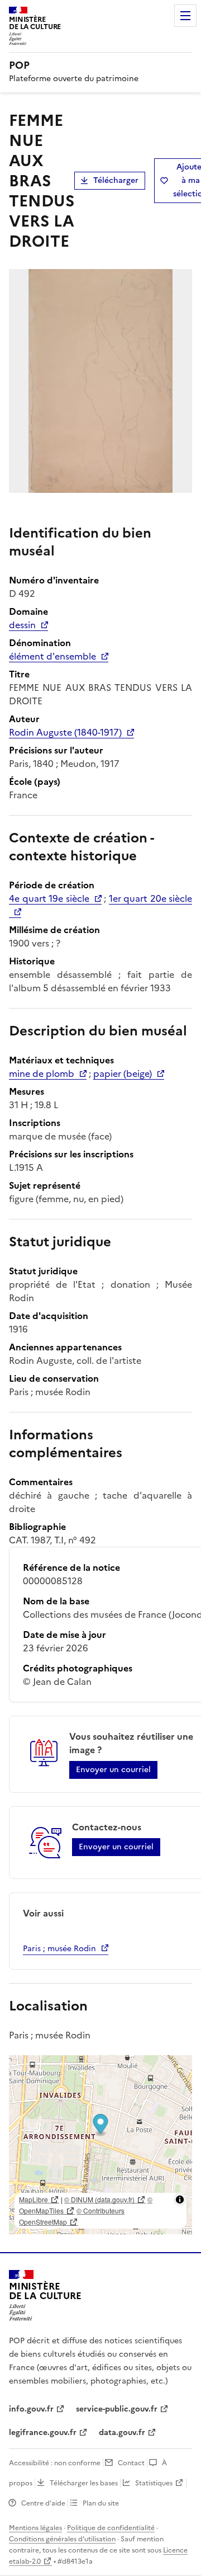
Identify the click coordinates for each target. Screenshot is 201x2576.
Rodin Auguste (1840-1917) (65, 732)
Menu (185, 16)
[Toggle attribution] (180, 2200)
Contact (131, 2463)
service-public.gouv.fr (117, 2409)
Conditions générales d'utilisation (62, 2539)
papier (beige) (123, 1073)
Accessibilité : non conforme (55, 2463)
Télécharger (116, 180)
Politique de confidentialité (111, 2528)
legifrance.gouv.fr (43, 2433)
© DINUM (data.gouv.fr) (99, 2199)
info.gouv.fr (31, 2409)
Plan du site (101, 2503)
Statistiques (154, 2483)
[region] (100, 2145)
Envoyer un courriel (113, 1770)
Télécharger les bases (84, 2483)
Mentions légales (35, 2528)
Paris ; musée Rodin (59, 1949)
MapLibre (33, 2199)
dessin (22, 625)
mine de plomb (42, 1073)
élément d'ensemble (52, 656)
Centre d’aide (43, 2503)
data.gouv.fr (122, 2433)
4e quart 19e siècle (49, 898)
